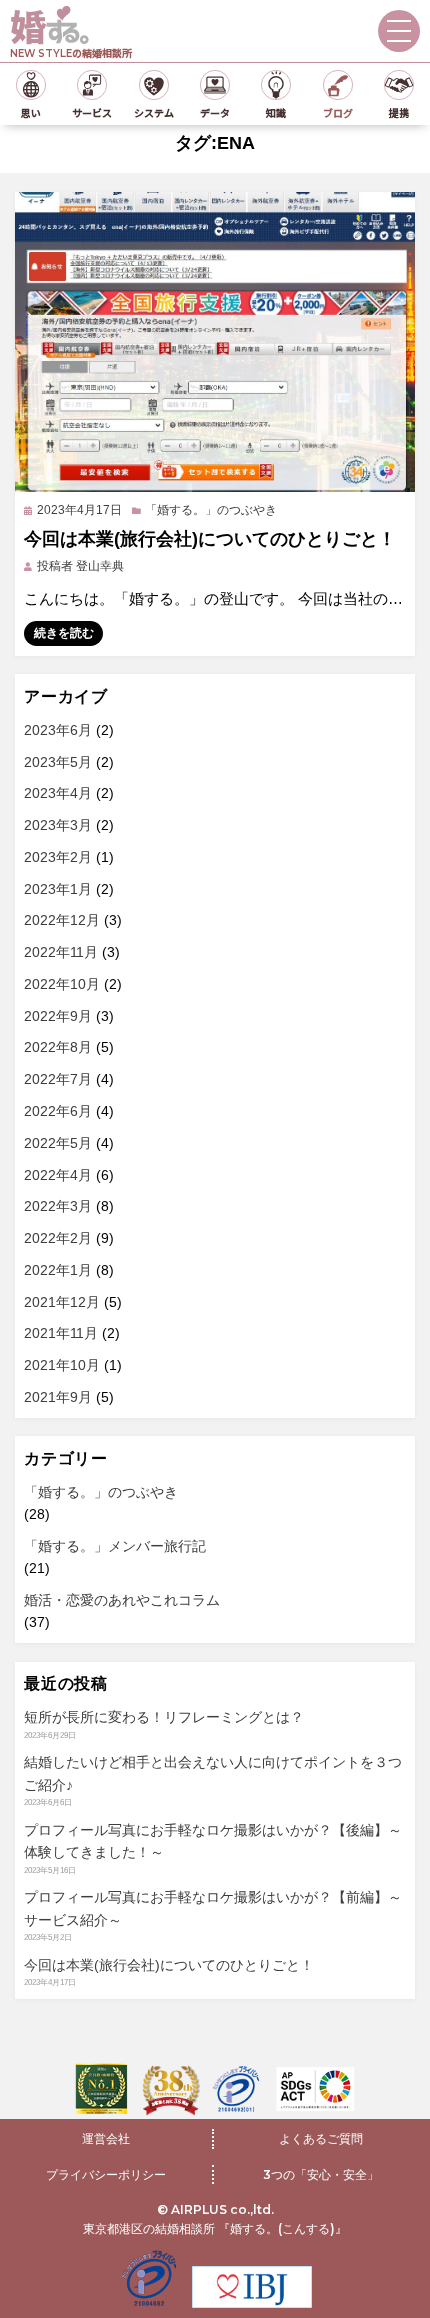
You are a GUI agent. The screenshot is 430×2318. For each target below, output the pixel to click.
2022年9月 (58, 1016)
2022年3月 (58, 1206)
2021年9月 (58, 1397)
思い (31, 112)
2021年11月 (61, 1333)
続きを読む (64, 633)
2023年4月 (58, 793)
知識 (276, 112)
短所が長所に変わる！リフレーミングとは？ (164, 1717)
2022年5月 (58, 1143)
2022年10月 (62, 984)
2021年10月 (62, 1365)
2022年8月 (58, 1047)
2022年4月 (58, 1175)
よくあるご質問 (321, 2138)
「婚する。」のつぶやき (211, 510)
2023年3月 (58, 825)
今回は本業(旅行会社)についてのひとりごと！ (210, 539)
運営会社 (106, 2138)
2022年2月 (58, 1238)
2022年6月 (58, 1111)
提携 (399, 112)
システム (154, 112)
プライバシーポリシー (106, 2174)
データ (215, 112)
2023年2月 (58, 857)
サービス (92, 112)
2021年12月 (62, 1302)
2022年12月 (62, 920)
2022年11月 (61, 952)
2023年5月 (58, 762)
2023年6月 (58, 730)
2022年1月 (58, 1270)
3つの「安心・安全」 (321, 2174)
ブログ (338, 112)
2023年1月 (58, 889)
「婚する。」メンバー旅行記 (115, 1546)
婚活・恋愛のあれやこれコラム (122, 1600)
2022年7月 (58, 1079)
